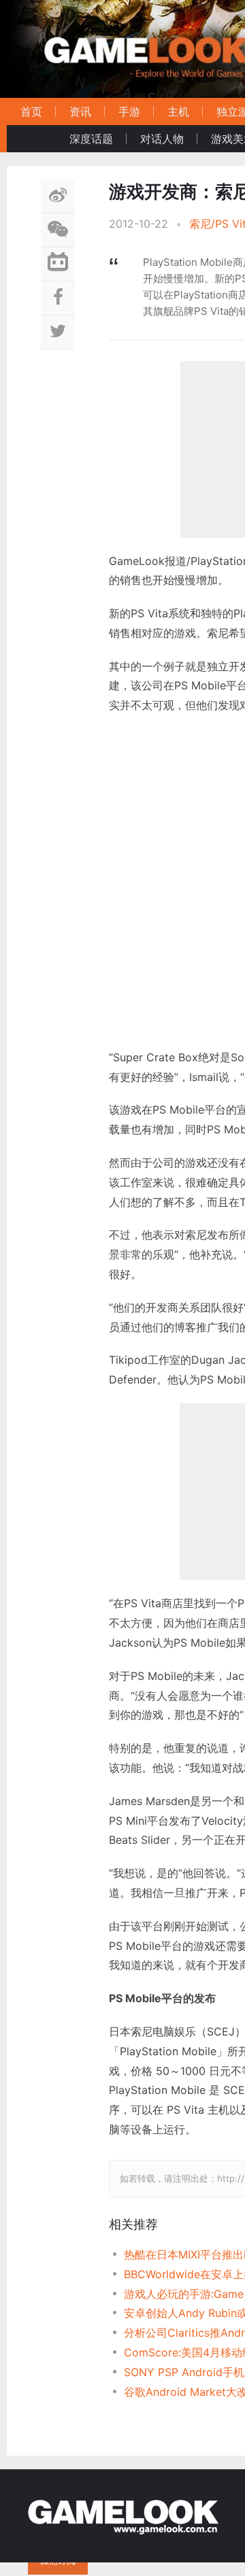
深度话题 (91, 139)
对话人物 (162, 139)
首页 (31, 111)
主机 (178, 111)
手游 (129, 111)
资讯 (80, 111)
